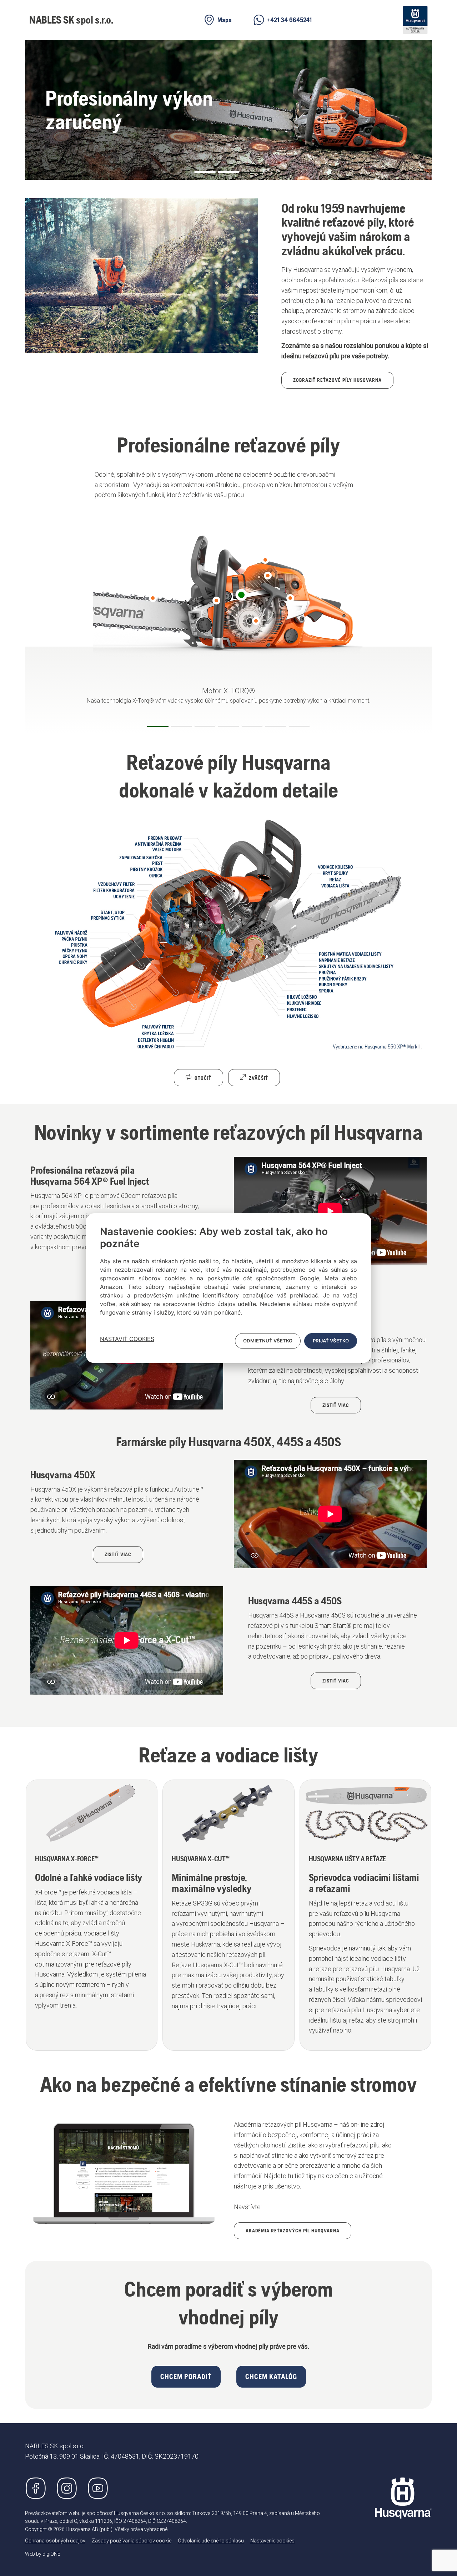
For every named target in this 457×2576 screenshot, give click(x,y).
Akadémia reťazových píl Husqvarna (293, 2231)
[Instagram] (67, 2488)
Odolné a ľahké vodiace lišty (89, 1877)
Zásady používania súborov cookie (132, 2541)
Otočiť (202, 1078)
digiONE (51, 2554)
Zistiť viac (336, 1405)
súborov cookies (162, 1278)
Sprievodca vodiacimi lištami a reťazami (364, 1883)
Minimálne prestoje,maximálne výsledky (212, 1883)
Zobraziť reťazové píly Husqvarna (337, 380)
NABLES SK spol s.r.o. (71, 20)
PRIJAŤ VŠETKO (331, 1341)
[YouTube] (98, 2488)
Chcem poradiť (186, 2377)
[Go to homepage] (403, 2498)
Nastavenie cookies (272, 2541)
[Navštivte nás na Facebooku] (36, 2488)
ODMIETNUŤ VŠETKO (268, 1341)
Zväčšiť (258, 1078)
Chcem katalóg (271, 2377)
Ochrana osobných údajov (55, 2541)
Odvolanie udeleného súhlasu (211, 2541)
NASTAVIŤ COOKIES (127, 1339)
